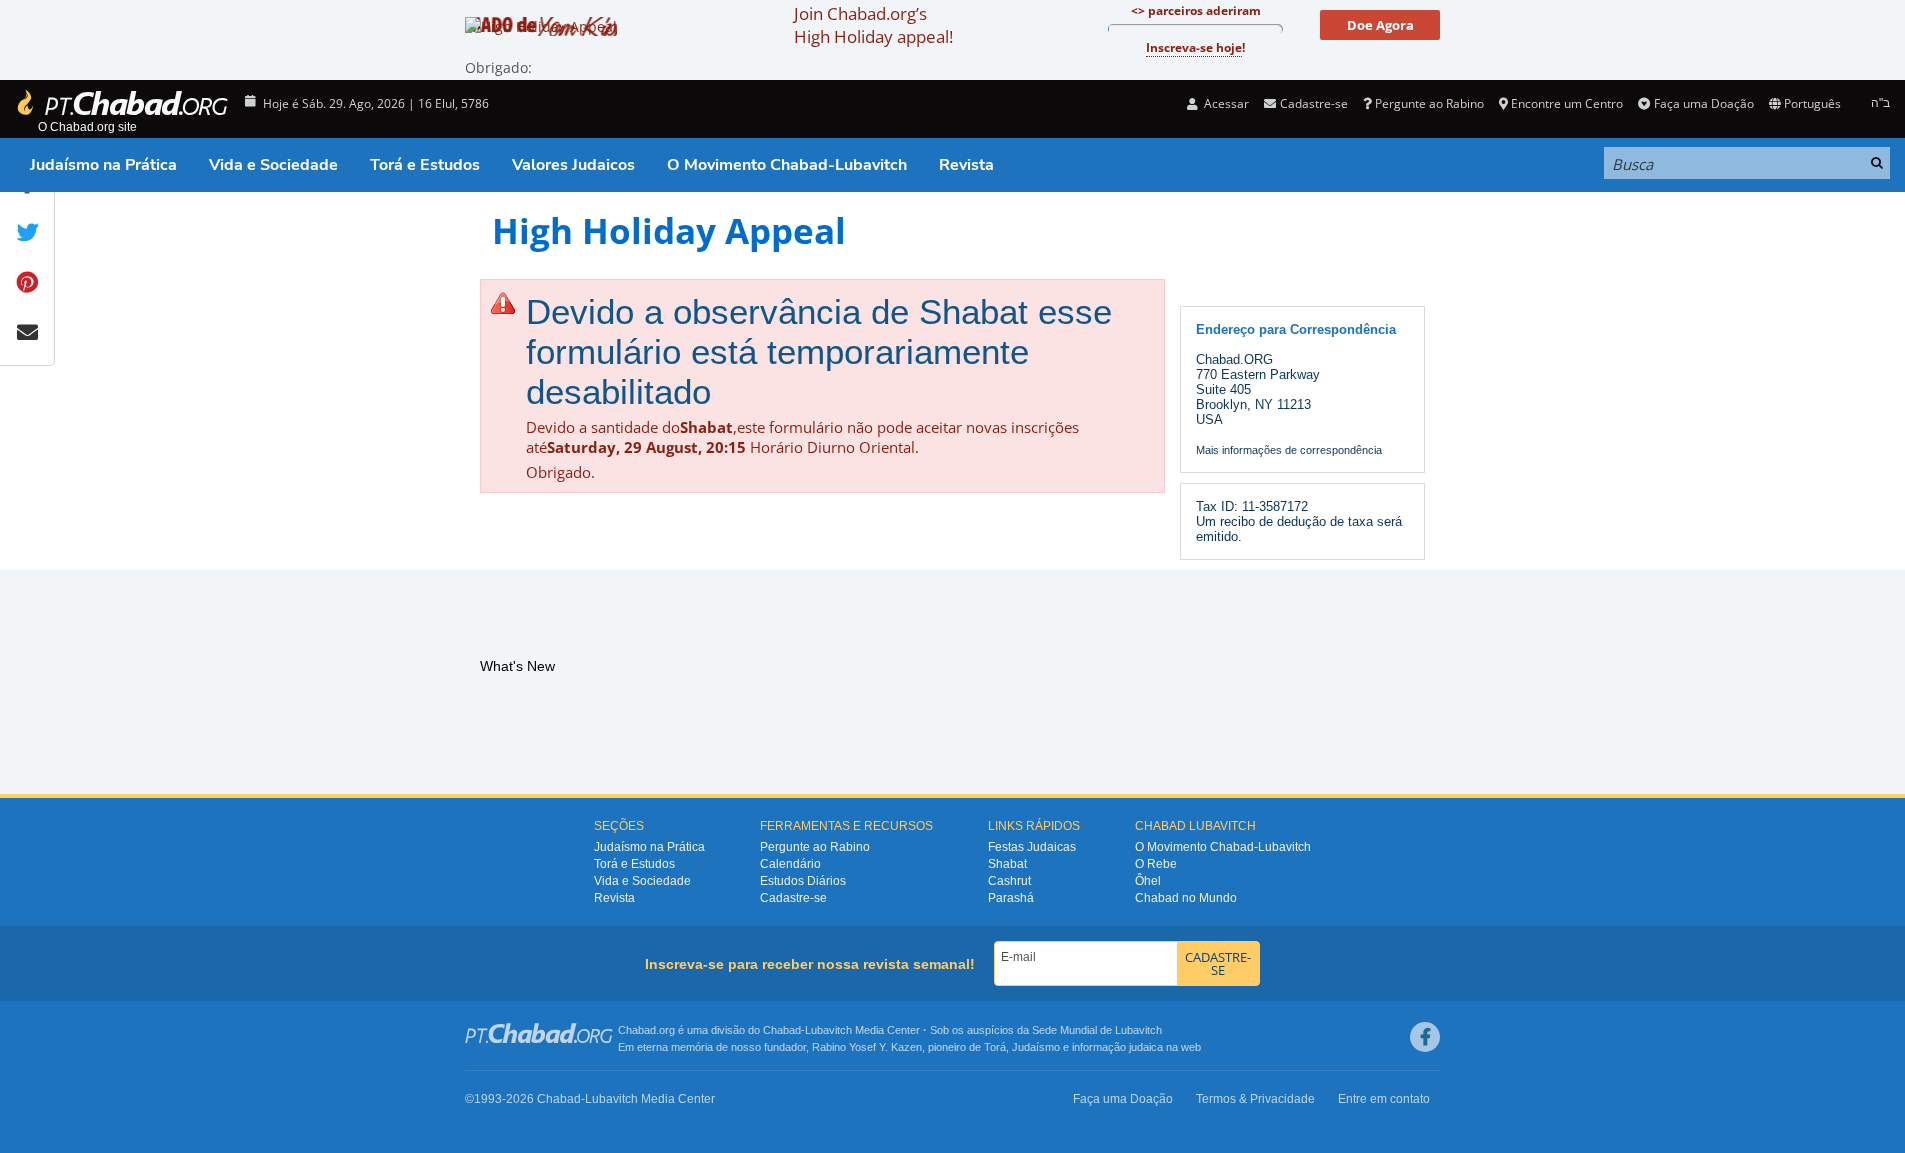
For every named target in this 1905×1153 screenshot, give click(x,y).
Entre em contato (1384, 1099)
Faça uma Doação (1703, 103)
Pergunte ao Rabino (1429, 103)
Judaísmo (1036, 1047)
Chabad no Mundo (1186, 898)
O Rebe (1156, 864)
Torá (995, 1047)
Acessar (1225, 103)
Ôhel (1148, 881)
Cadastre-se (793, 898)
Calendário (790, 864)
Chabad (782, 1030)
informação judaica (1117, 1047)
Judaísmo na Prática (103, 165)
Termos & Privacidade (1255, 1099)
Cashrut (1009, 881)
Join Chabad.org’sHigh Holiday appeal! (873, 25)
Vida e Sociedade (273, 165)
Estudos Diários (803, 881)
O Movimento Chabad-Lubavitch (787, 165)
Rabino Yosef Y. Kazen (867, 1047)
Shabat (1007, 864)
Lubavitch (828, 1030)
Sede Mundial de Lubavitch (1097, 1030)
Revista (966, 165)
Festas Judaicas (1032, 847)
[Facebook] (1425, 1037)
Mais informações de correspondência (1289, 450)
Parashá (1011, 898)
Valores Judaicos (573, 165)
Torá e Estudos (425, 165)
